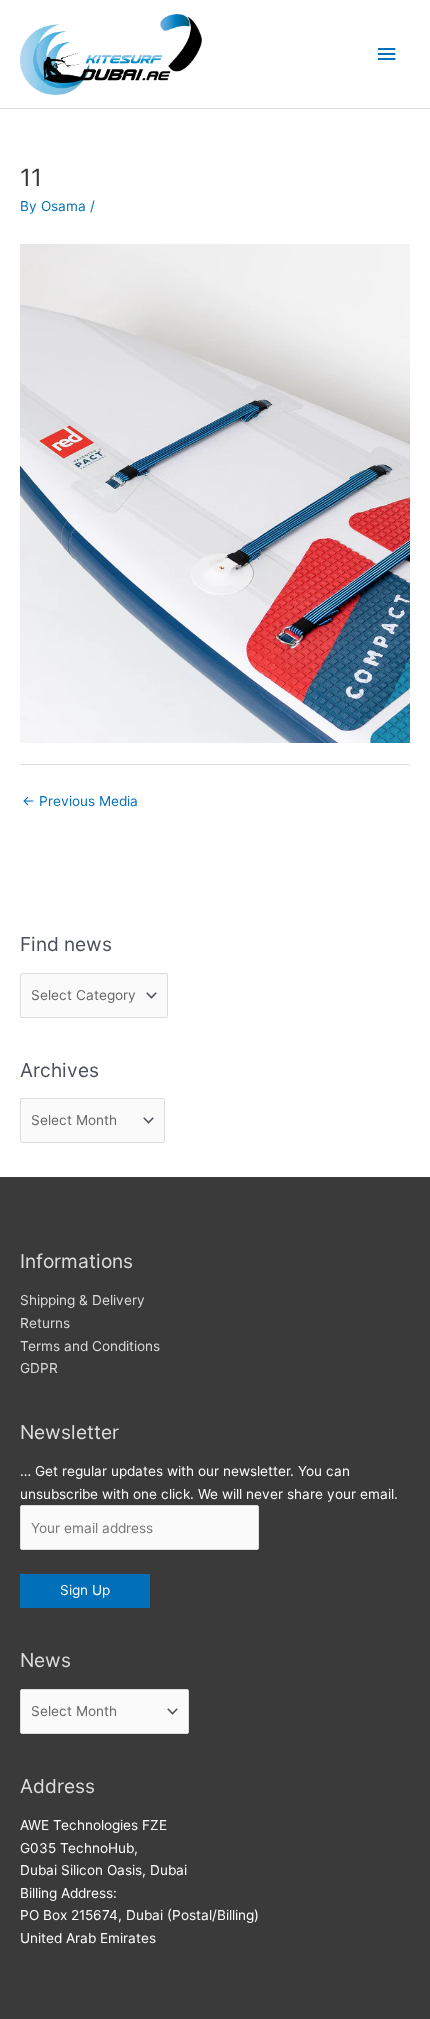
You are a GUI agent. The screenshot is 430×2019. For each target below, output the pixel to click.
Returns (45, 1323)
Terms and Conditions (90, 1346)
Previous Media (80, 801)
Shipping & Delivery (82, 1300)
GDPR (39, 1368)
